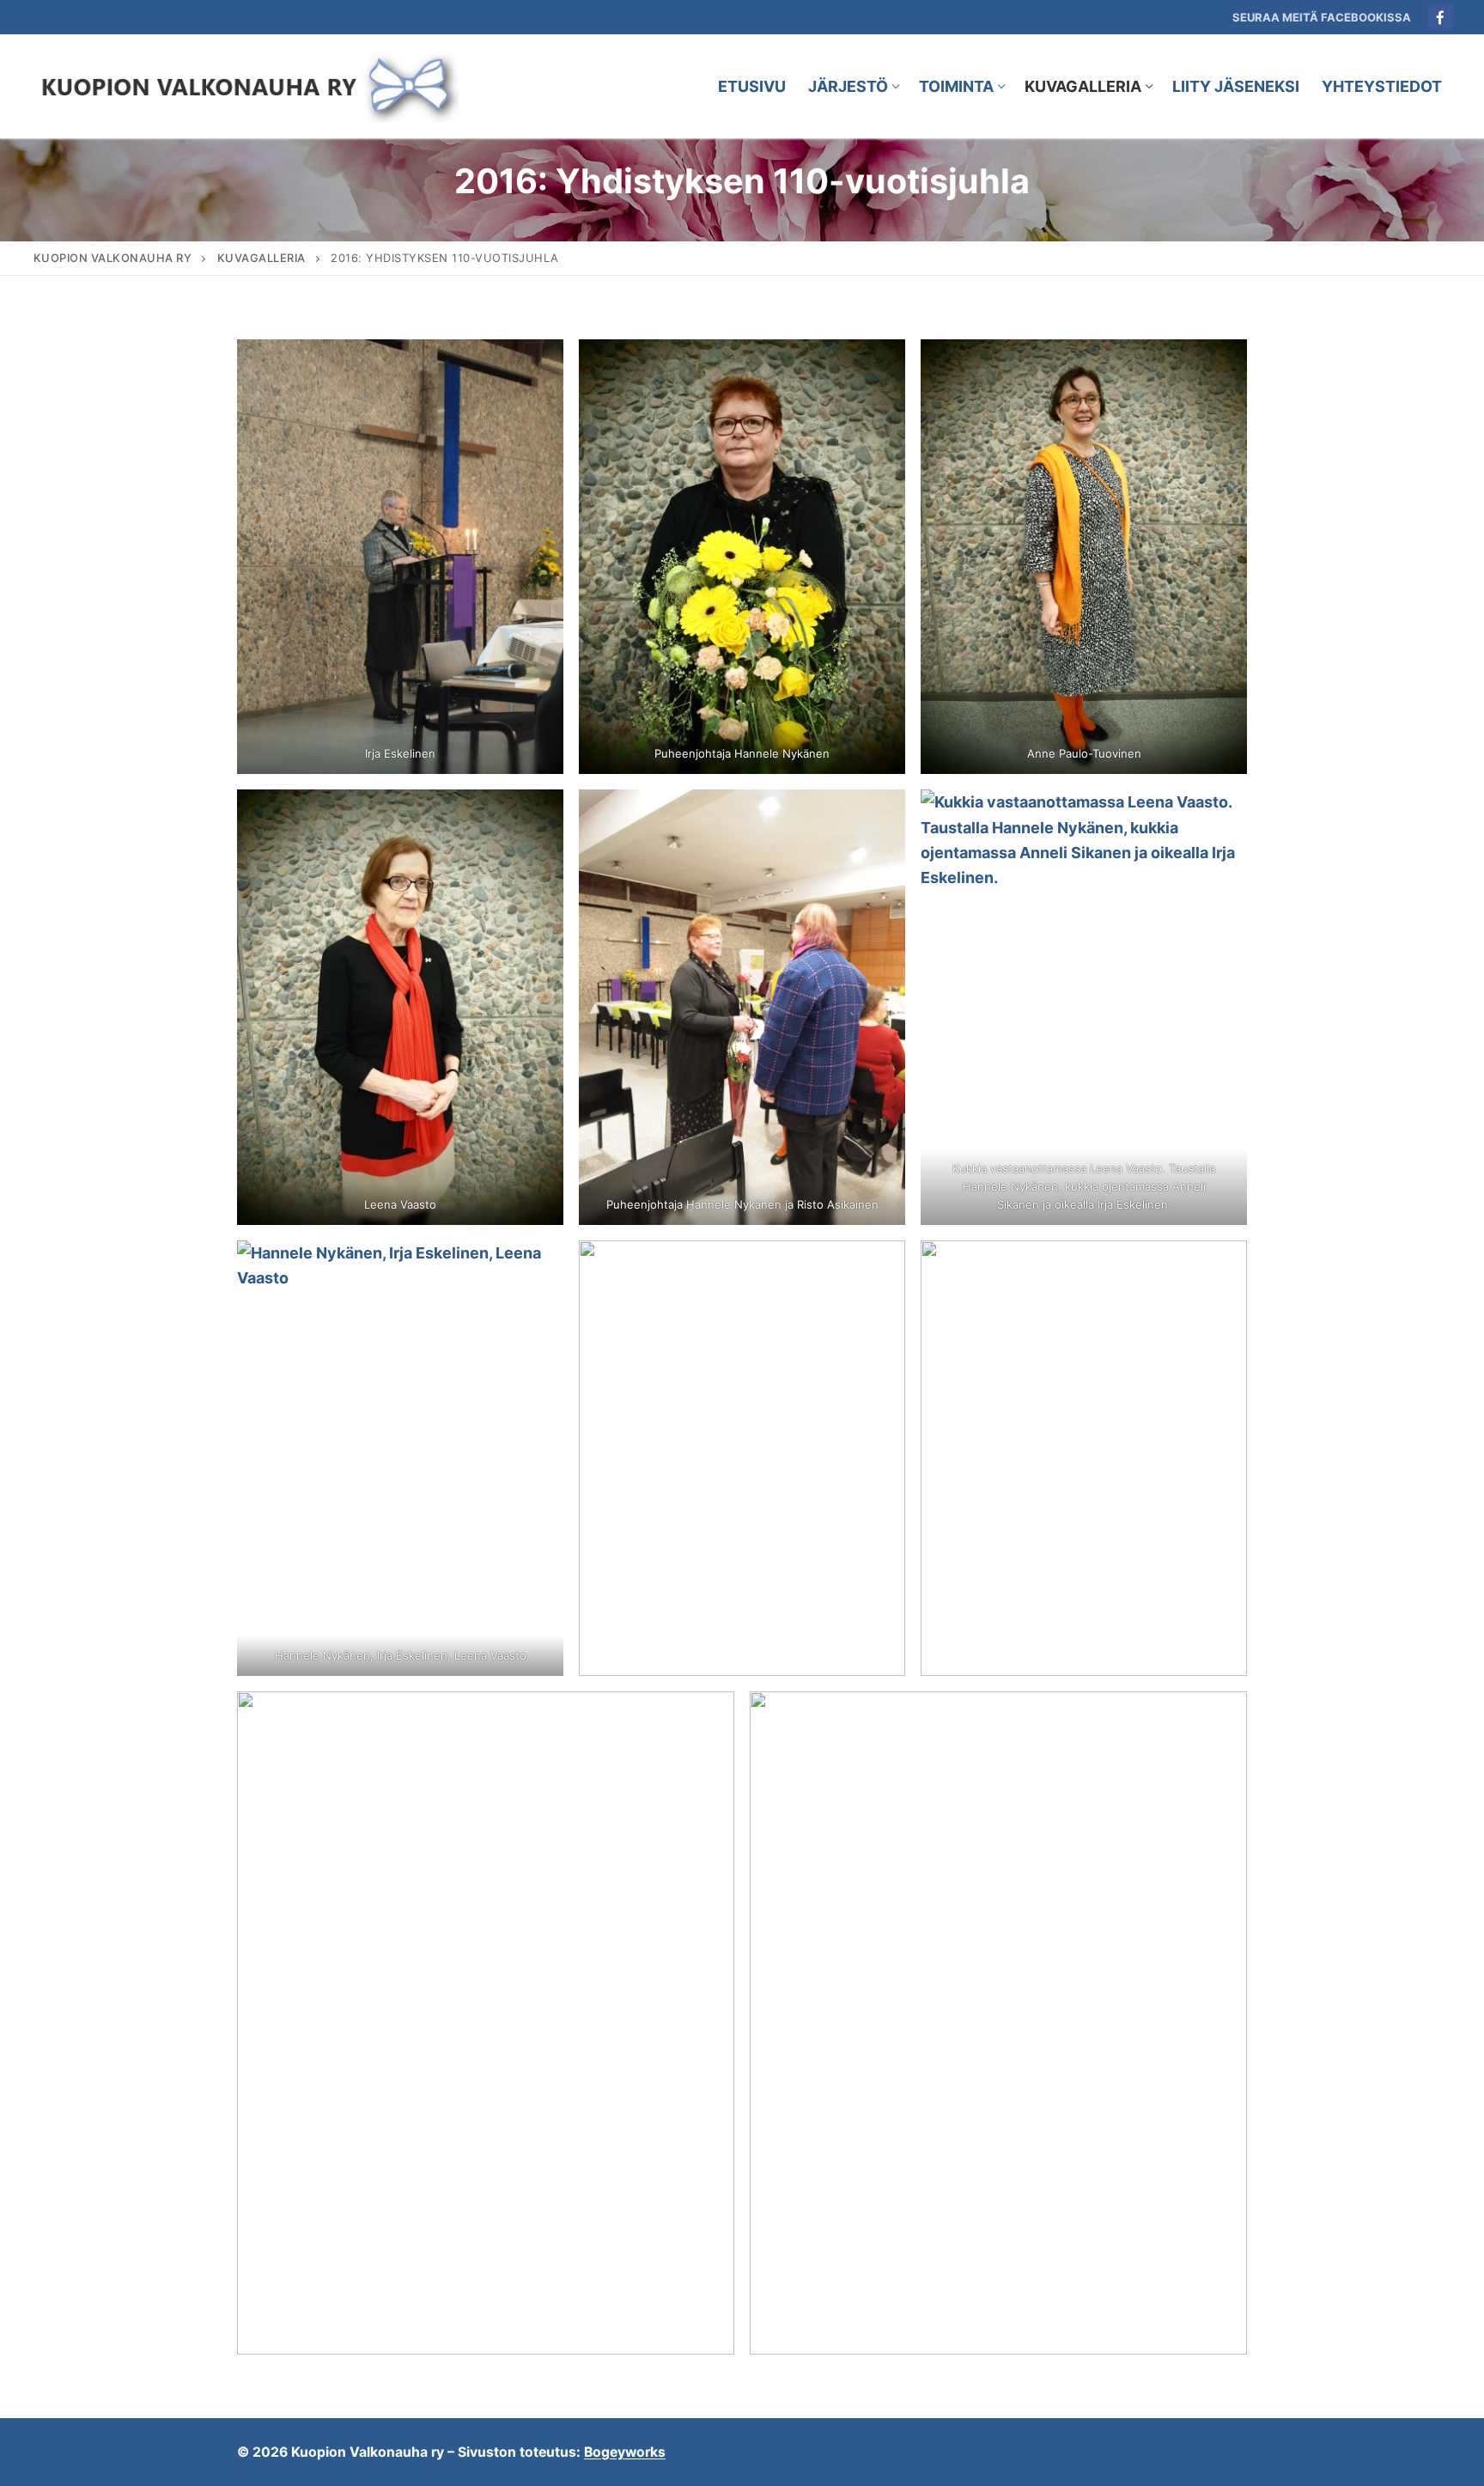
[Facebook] (1440, 18)
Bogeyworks (625, 2452)
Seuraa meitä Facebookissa (1322, 17)
